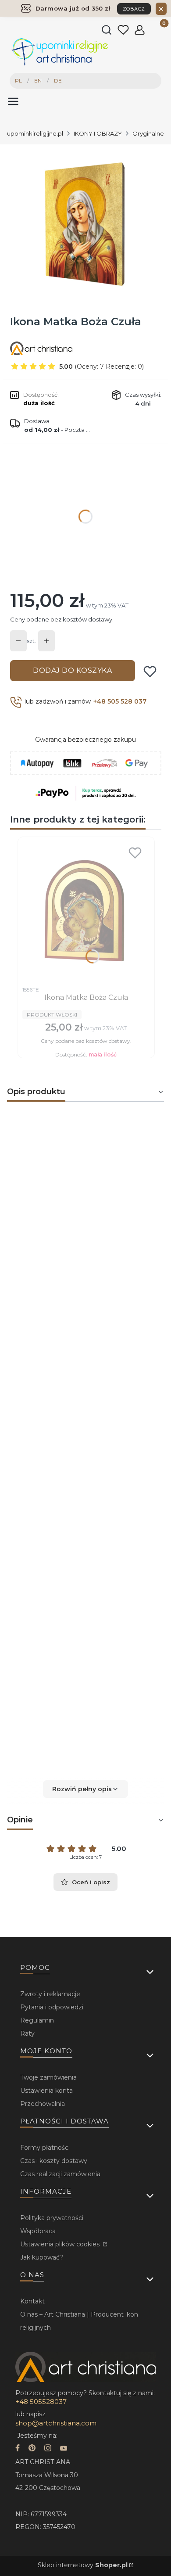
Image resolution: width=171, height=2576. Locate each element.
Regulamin (37, 2020)
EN (38, 81)
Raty (27, 2033)
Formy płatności (45, 2148)
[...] (85, 223)
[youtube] (64, 2449)
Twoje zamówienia (48, 2077)
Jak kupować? (42, 2257)
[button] (85, 1789)
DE (58, 81)
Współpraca (38, 2231)
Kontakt (32, 2301)
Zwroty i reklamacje (50, 1994)
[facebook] (18, 2449)
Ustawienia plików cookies (61, 2244)
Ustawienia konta (46, 2091)
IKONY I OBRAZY (98, 133)
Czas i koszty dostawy (54, 2161)
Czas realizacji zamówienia (60, 2174)
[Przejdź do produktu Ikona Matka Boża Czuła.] (86, 912)
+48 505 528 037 (120, 701)
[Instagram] (48, 2449)
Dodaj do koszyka (72, 670)
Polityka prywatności (52, 2218)
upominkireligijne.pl (35, 133)
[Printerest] (32, 2449)
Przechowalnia (43, 2104)
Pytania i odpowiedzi (52, 2007)
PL (18, 81)
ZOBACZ (134, 9)
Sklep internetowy (83, 2565)
